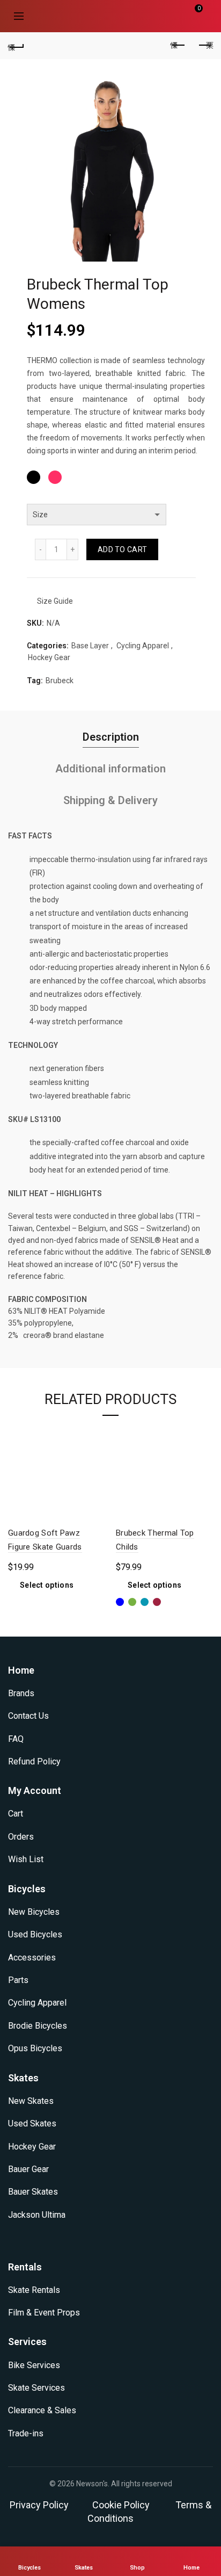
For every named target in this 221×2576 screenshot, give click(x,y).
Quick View (94, 1435)
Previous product (178, 46)
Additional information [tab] (110, 769)
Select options (47, 1585)
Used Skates (32, 2123)
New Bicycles (34, 1912)
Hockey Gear (49, 657)
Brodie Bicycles (38, 2026)
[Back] (16, 46)
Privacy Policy (39, 2505)
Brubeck (60, 681)
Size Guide (55, 601)
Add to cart (122, 549)
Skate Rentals (34, 2290)
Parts (18, 1980)
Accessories (32, 1958)
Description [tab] (111, 737)
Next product (205, 46)
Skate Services (36, 2388)
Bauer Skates (33, 2192)
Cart (16, 1814)
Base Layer (90, 646)
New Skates (31, 2101)
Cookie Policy (121, 2505)
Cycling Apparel (143, 646)
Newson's (92, 2484)
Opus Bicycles (35, 2048)
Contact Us (28, 1716)
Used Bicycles (35, 1934)
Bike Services (34, 2365)
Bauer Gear (28, 2169)
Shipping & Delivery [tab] (110, 800)
